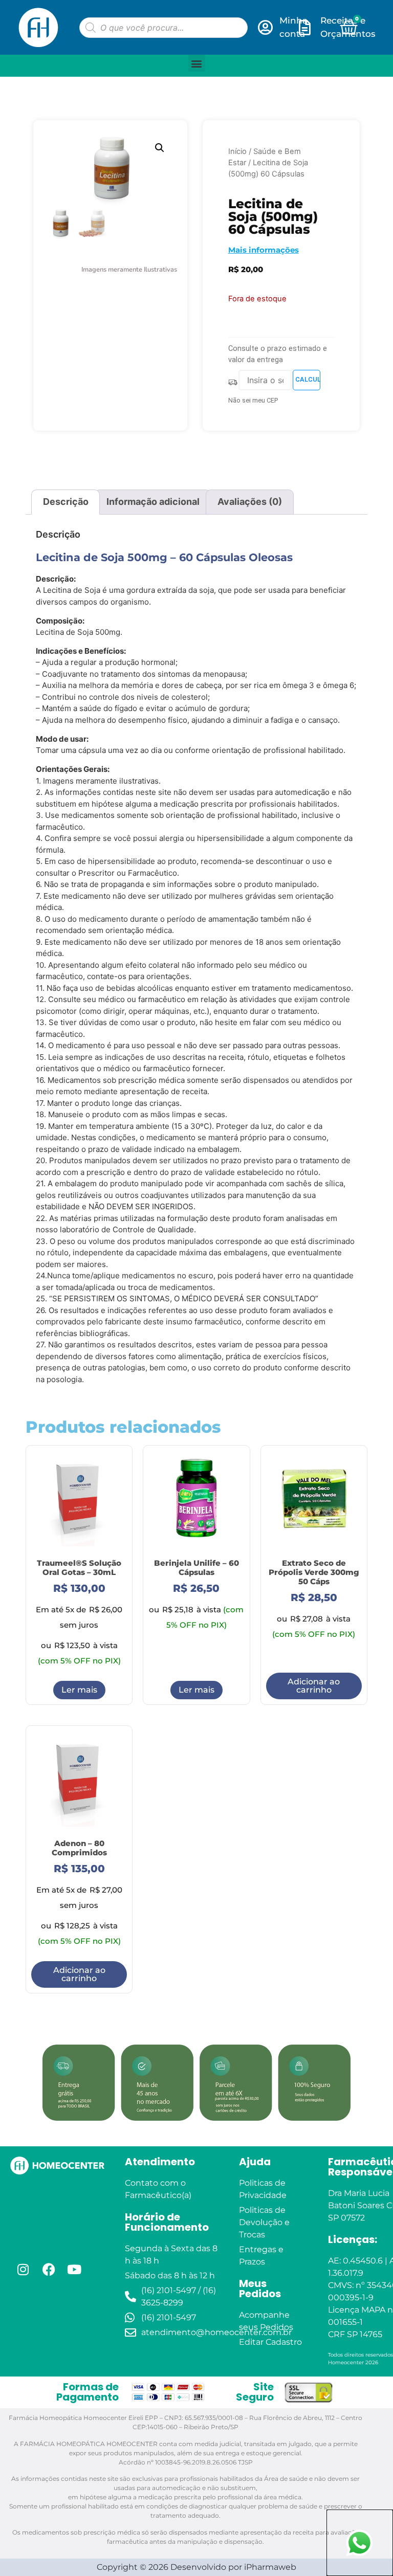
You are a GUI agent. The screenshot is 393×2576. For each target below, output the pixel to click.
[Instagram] (23, 2269)
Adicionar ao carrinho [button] (314, 1686)
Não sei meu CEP (253, 400)
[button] (197, 63)
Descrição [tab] (66, 502)
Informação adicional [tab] (153, 502)
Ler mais (79, 1690)
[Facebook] (49, 2269)
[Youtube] (74, 2269)
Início (237, 151)
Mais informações (264, 250)
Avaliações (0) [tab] (250, 502)
